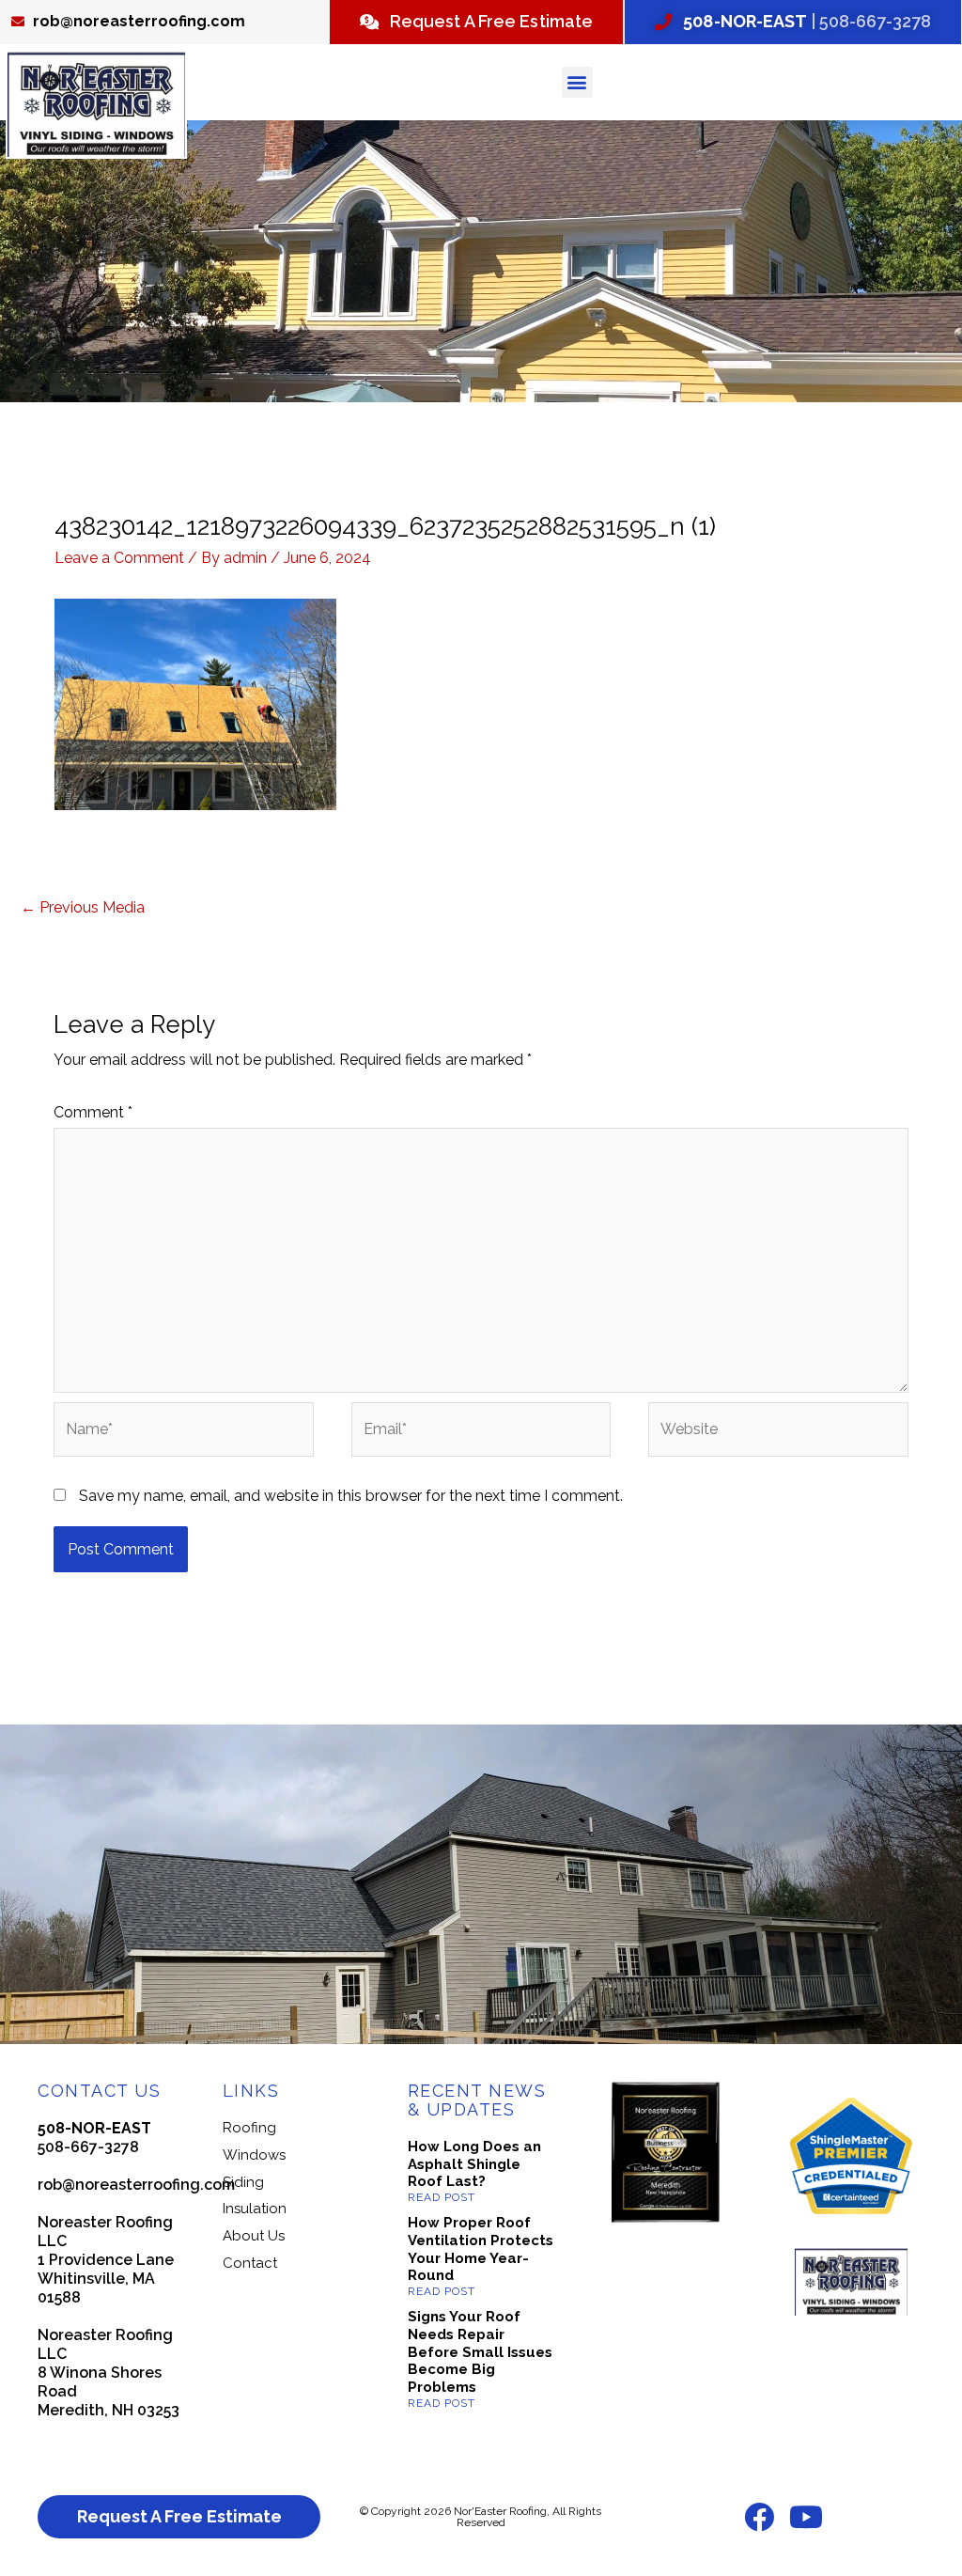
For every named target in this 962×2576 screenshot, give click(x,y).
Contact (250, 2263)
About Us (254, 2236)
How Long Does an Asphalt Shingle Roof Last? (474, 2164)
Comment (93, 1112)
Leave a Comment (119, 558)
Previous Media (83, 907)
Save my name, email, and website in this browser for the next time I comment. (351, 1496)
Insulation (255, 2209)
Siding (243, 2182)
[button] (577, 82)
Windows (254, 2155)
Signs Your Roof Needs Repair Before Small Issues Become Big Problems (480, 2352)
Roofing (249, 2128)
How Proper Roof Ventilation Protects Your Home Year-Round (481, 2249)
